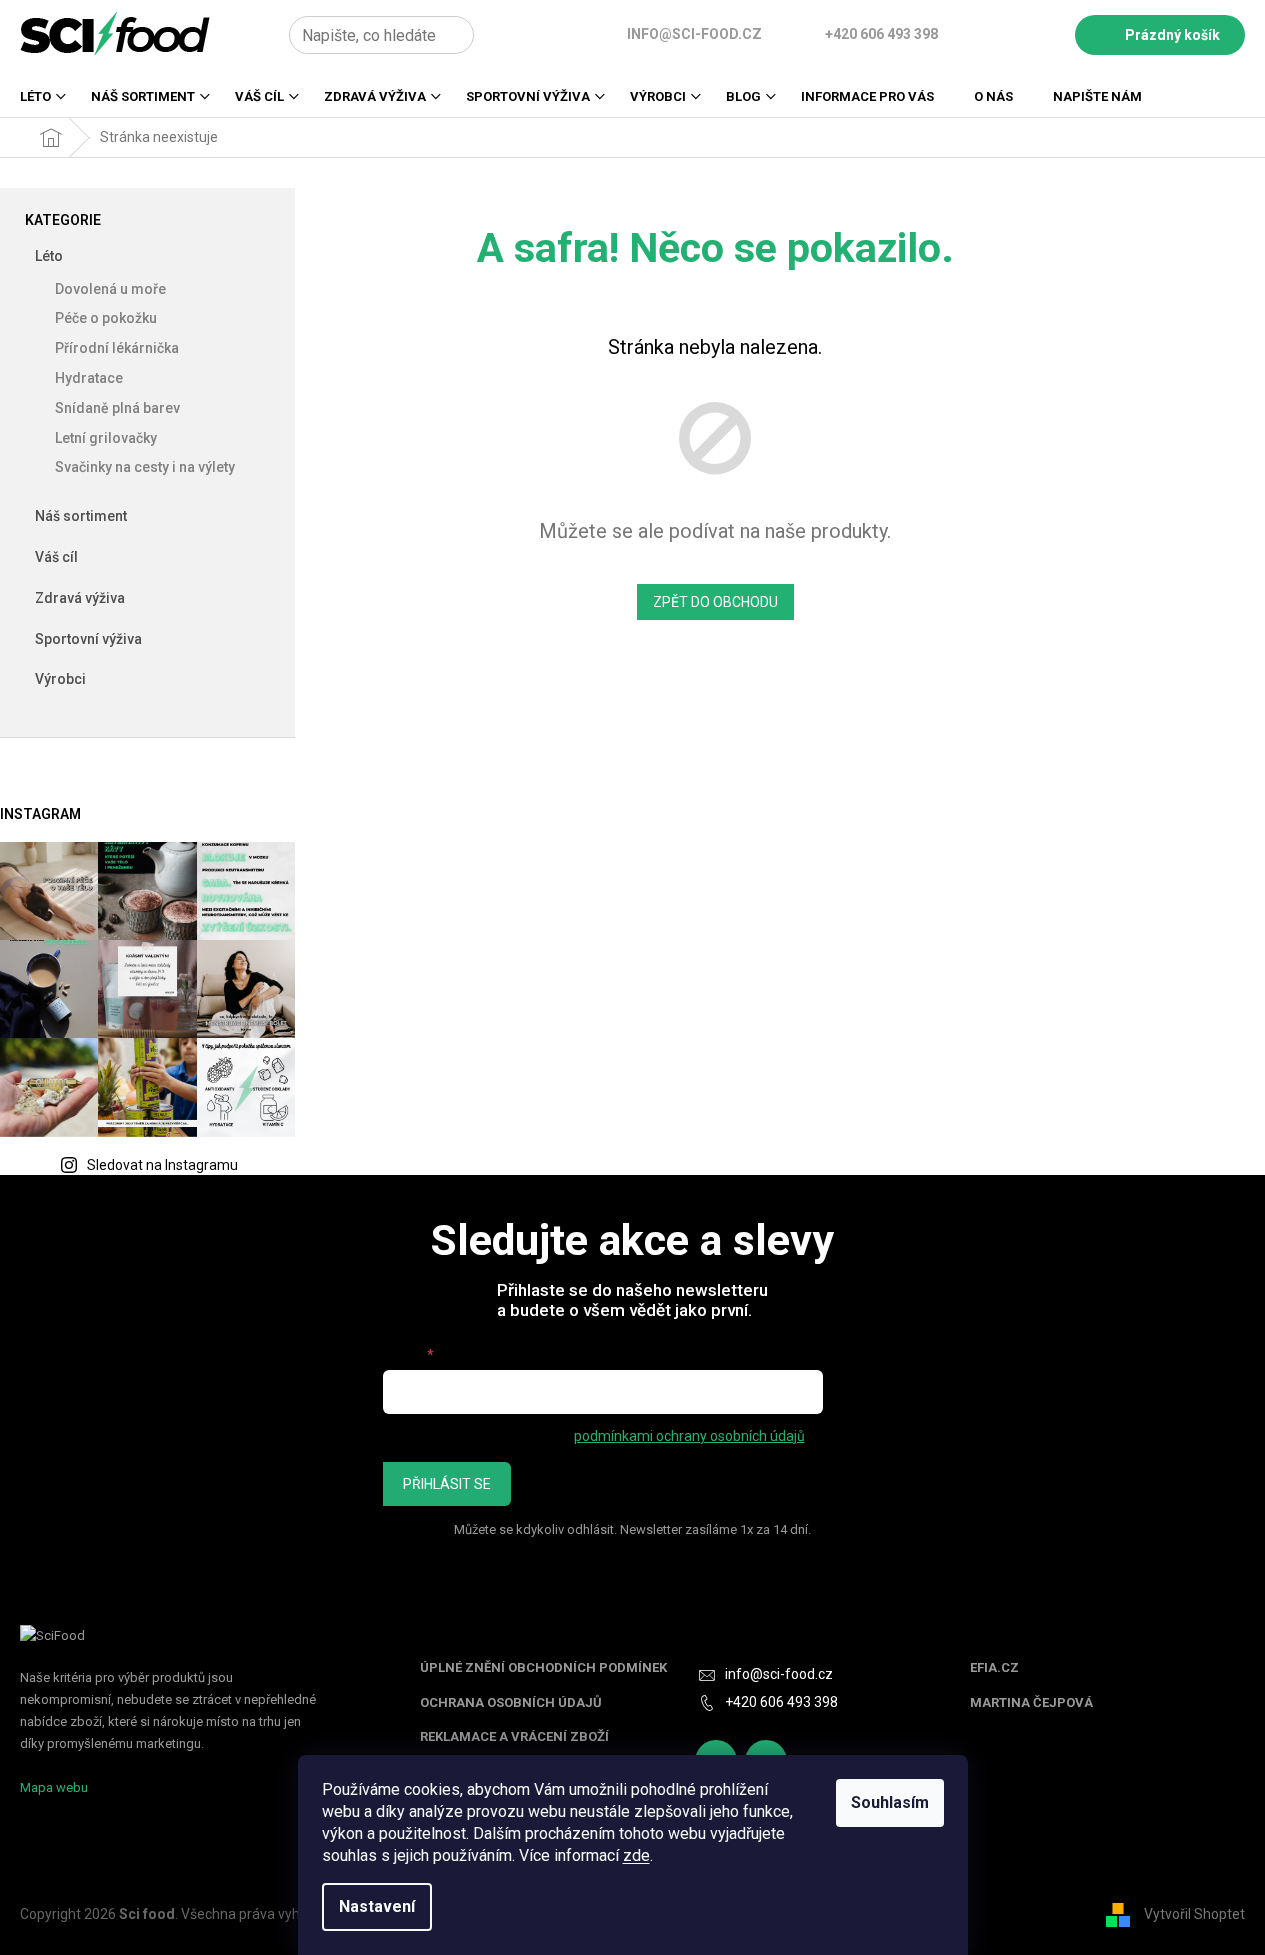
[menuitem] (35, 102)
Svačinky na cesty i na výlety (145, 467)
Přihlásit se (447, 1484)
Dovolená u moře (110, 289)
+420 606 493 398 (781, 1702)
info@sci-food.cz (779, 1674)
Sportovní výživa (88, 639)
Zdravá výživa (80, 598)
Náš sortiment (81, 516)
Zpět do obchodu (715, 602)
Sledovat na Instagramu (162, 1165)
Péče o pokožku (106, 318)
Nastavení (377, 1906)
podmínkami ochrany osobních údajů (689, 1436)
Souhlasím (890, 1802)
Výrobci (60, 679)
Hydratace (89, 378)
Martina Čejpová (1031, 1703)
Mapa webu (54, 1787)
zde (636, 1855)
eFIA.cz (994, 1668)
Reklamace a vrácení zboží (514, 1737)
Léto (49, 256)
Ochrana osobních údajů (511, 1703)
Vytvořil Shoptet (1194, 1913)
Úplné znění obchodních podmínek (543, 1668)
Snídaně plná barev (117, 408)
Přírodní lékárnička (117, 348)
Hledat (497, 35)
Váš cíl (56, 557)
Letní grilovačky (106, 438)
